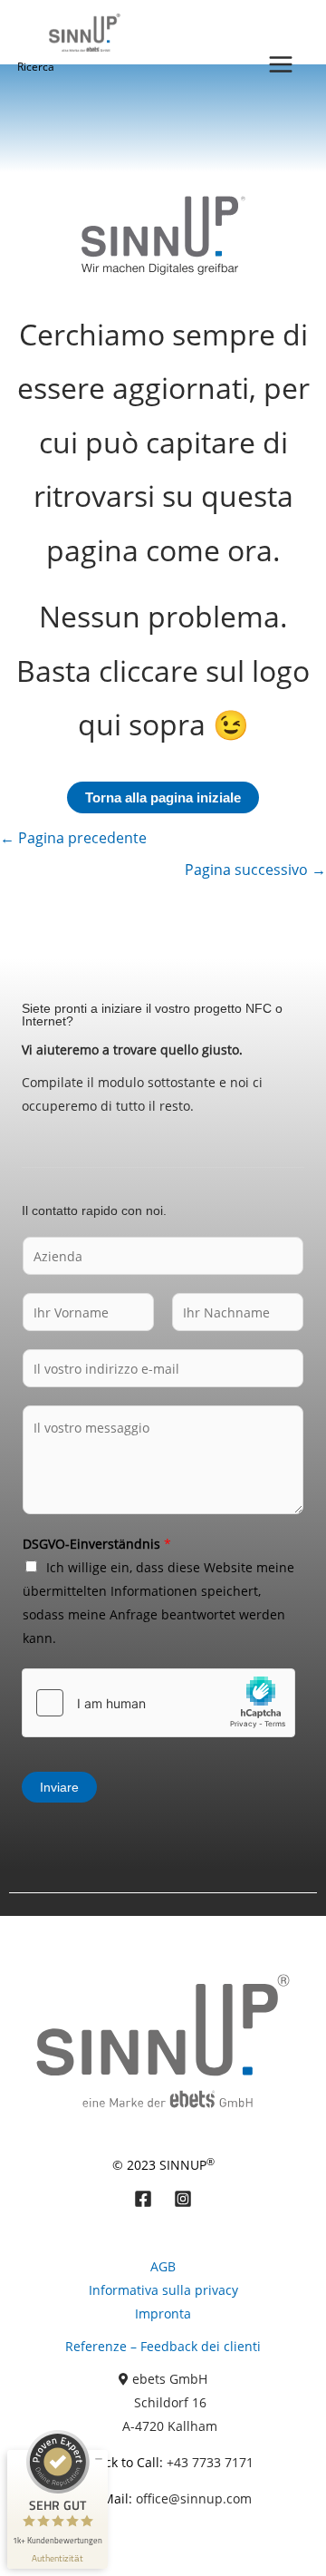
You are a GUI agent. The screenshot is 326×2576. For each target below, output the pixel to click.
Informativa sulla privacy (163, 2290)
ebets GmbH (170, 2379)
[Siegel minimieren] (99, 2459)
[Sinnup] (80, 32)
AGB (163, 2266)
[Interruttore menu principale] (280, 64)
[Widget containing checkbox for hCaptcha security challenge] (158, 1703)
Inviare (59, 1787)
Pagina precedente (73, 838)
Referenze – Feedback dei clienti (163, 2346)
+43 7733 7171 (210, 2462)
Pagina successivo (255, 870)
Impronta (163, 2314)
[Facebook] (143, 2199)
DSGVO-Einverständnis (97, 1544)
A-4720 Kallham (170, 2426)
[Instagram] (183, 2199)
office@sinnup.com (194, 2498)
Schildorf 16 (170, 2402)
